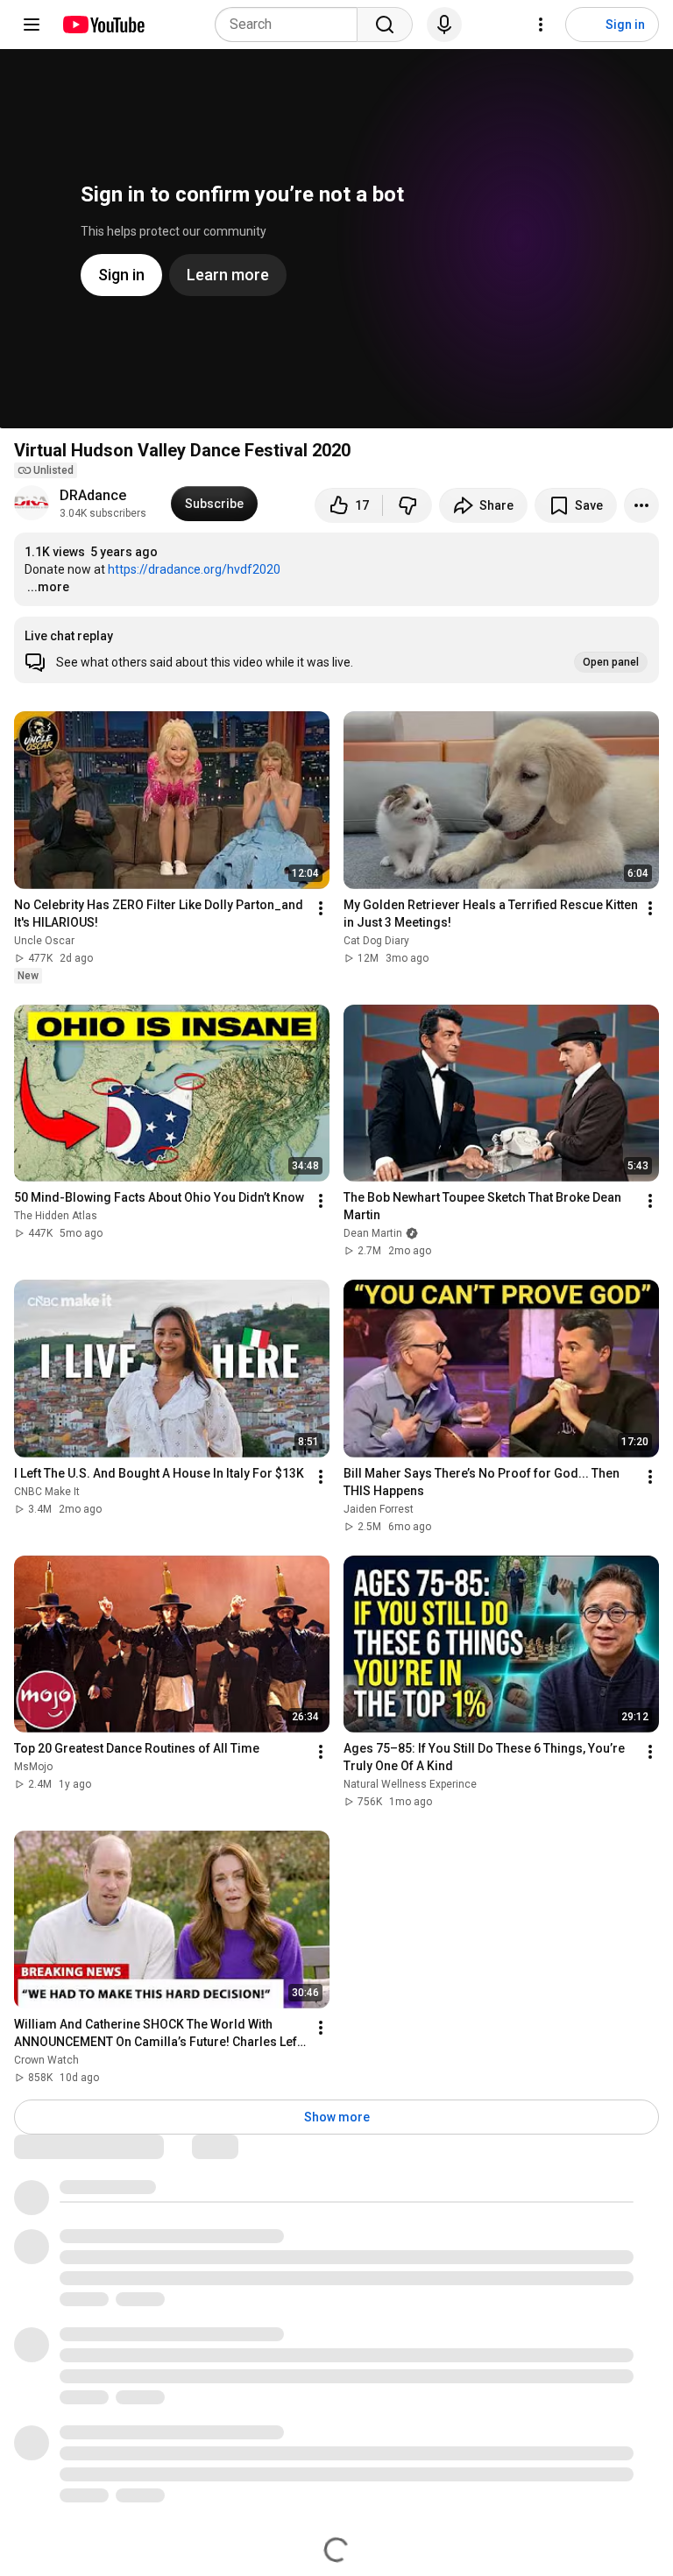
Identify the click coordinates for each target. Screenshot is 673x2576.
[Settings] (541, 25)
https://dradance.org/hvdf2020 (194, 569)
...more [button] (48, 587)
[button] (336, 650)
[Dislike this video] (407, 505)
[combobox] (291, 25)
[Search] (385, 25)
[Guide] (32, 25)
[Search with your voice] (444, 25)
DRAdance (93, 495)
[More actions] (641, 505)
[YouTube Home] (103, 25)
